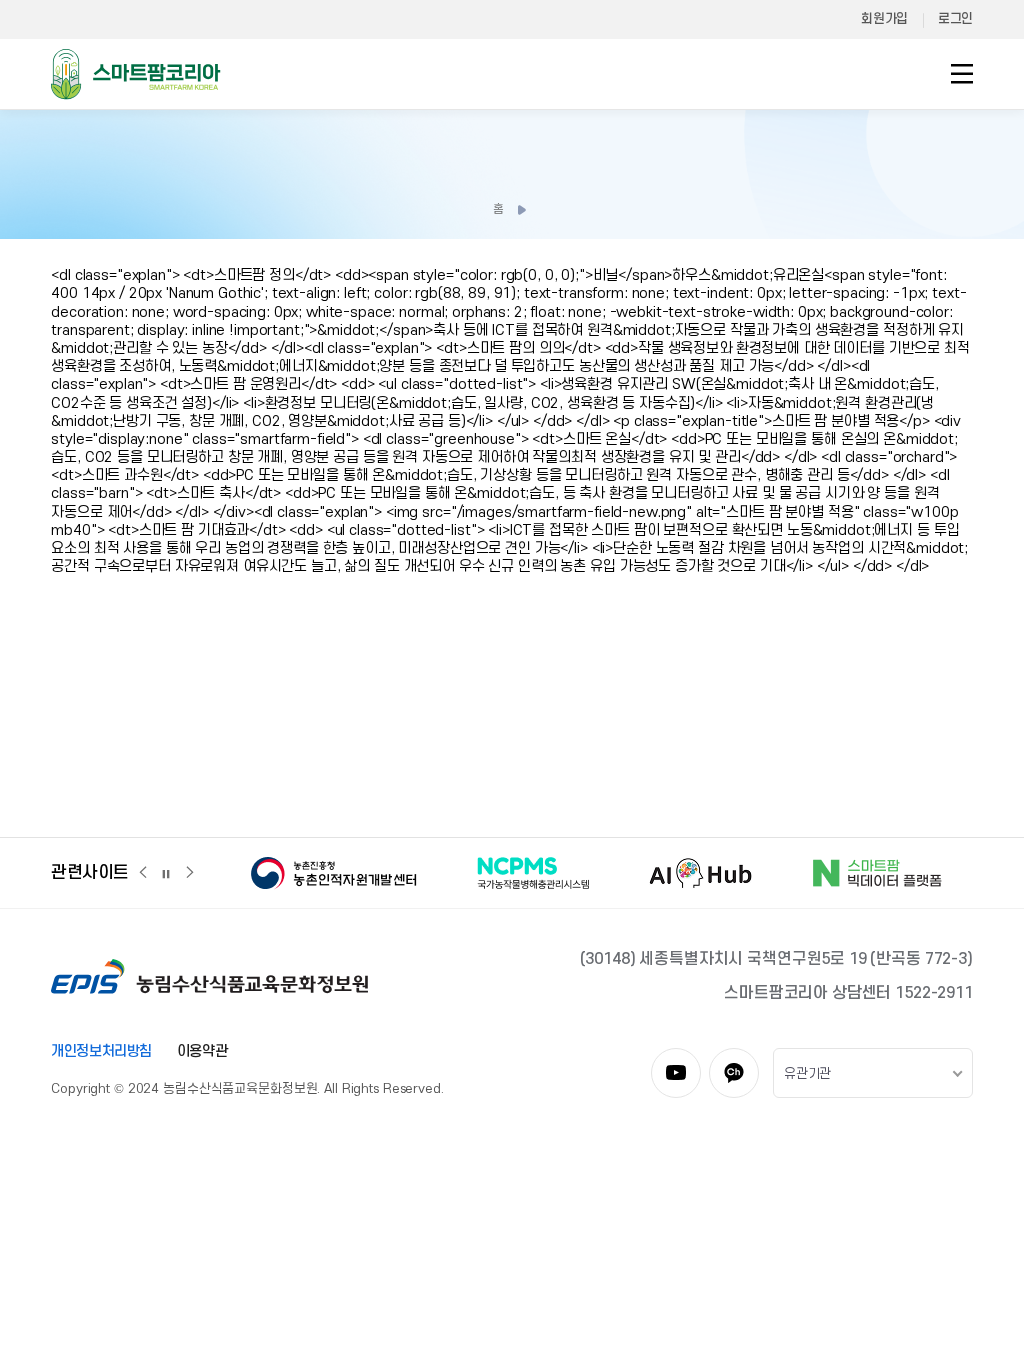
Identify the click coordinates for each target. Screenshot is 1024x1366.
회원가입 (884, 19)
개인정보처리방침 (101, 1051)
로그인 (955, 19)
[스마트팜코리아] (136, 73)
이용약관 (202, 1051)
